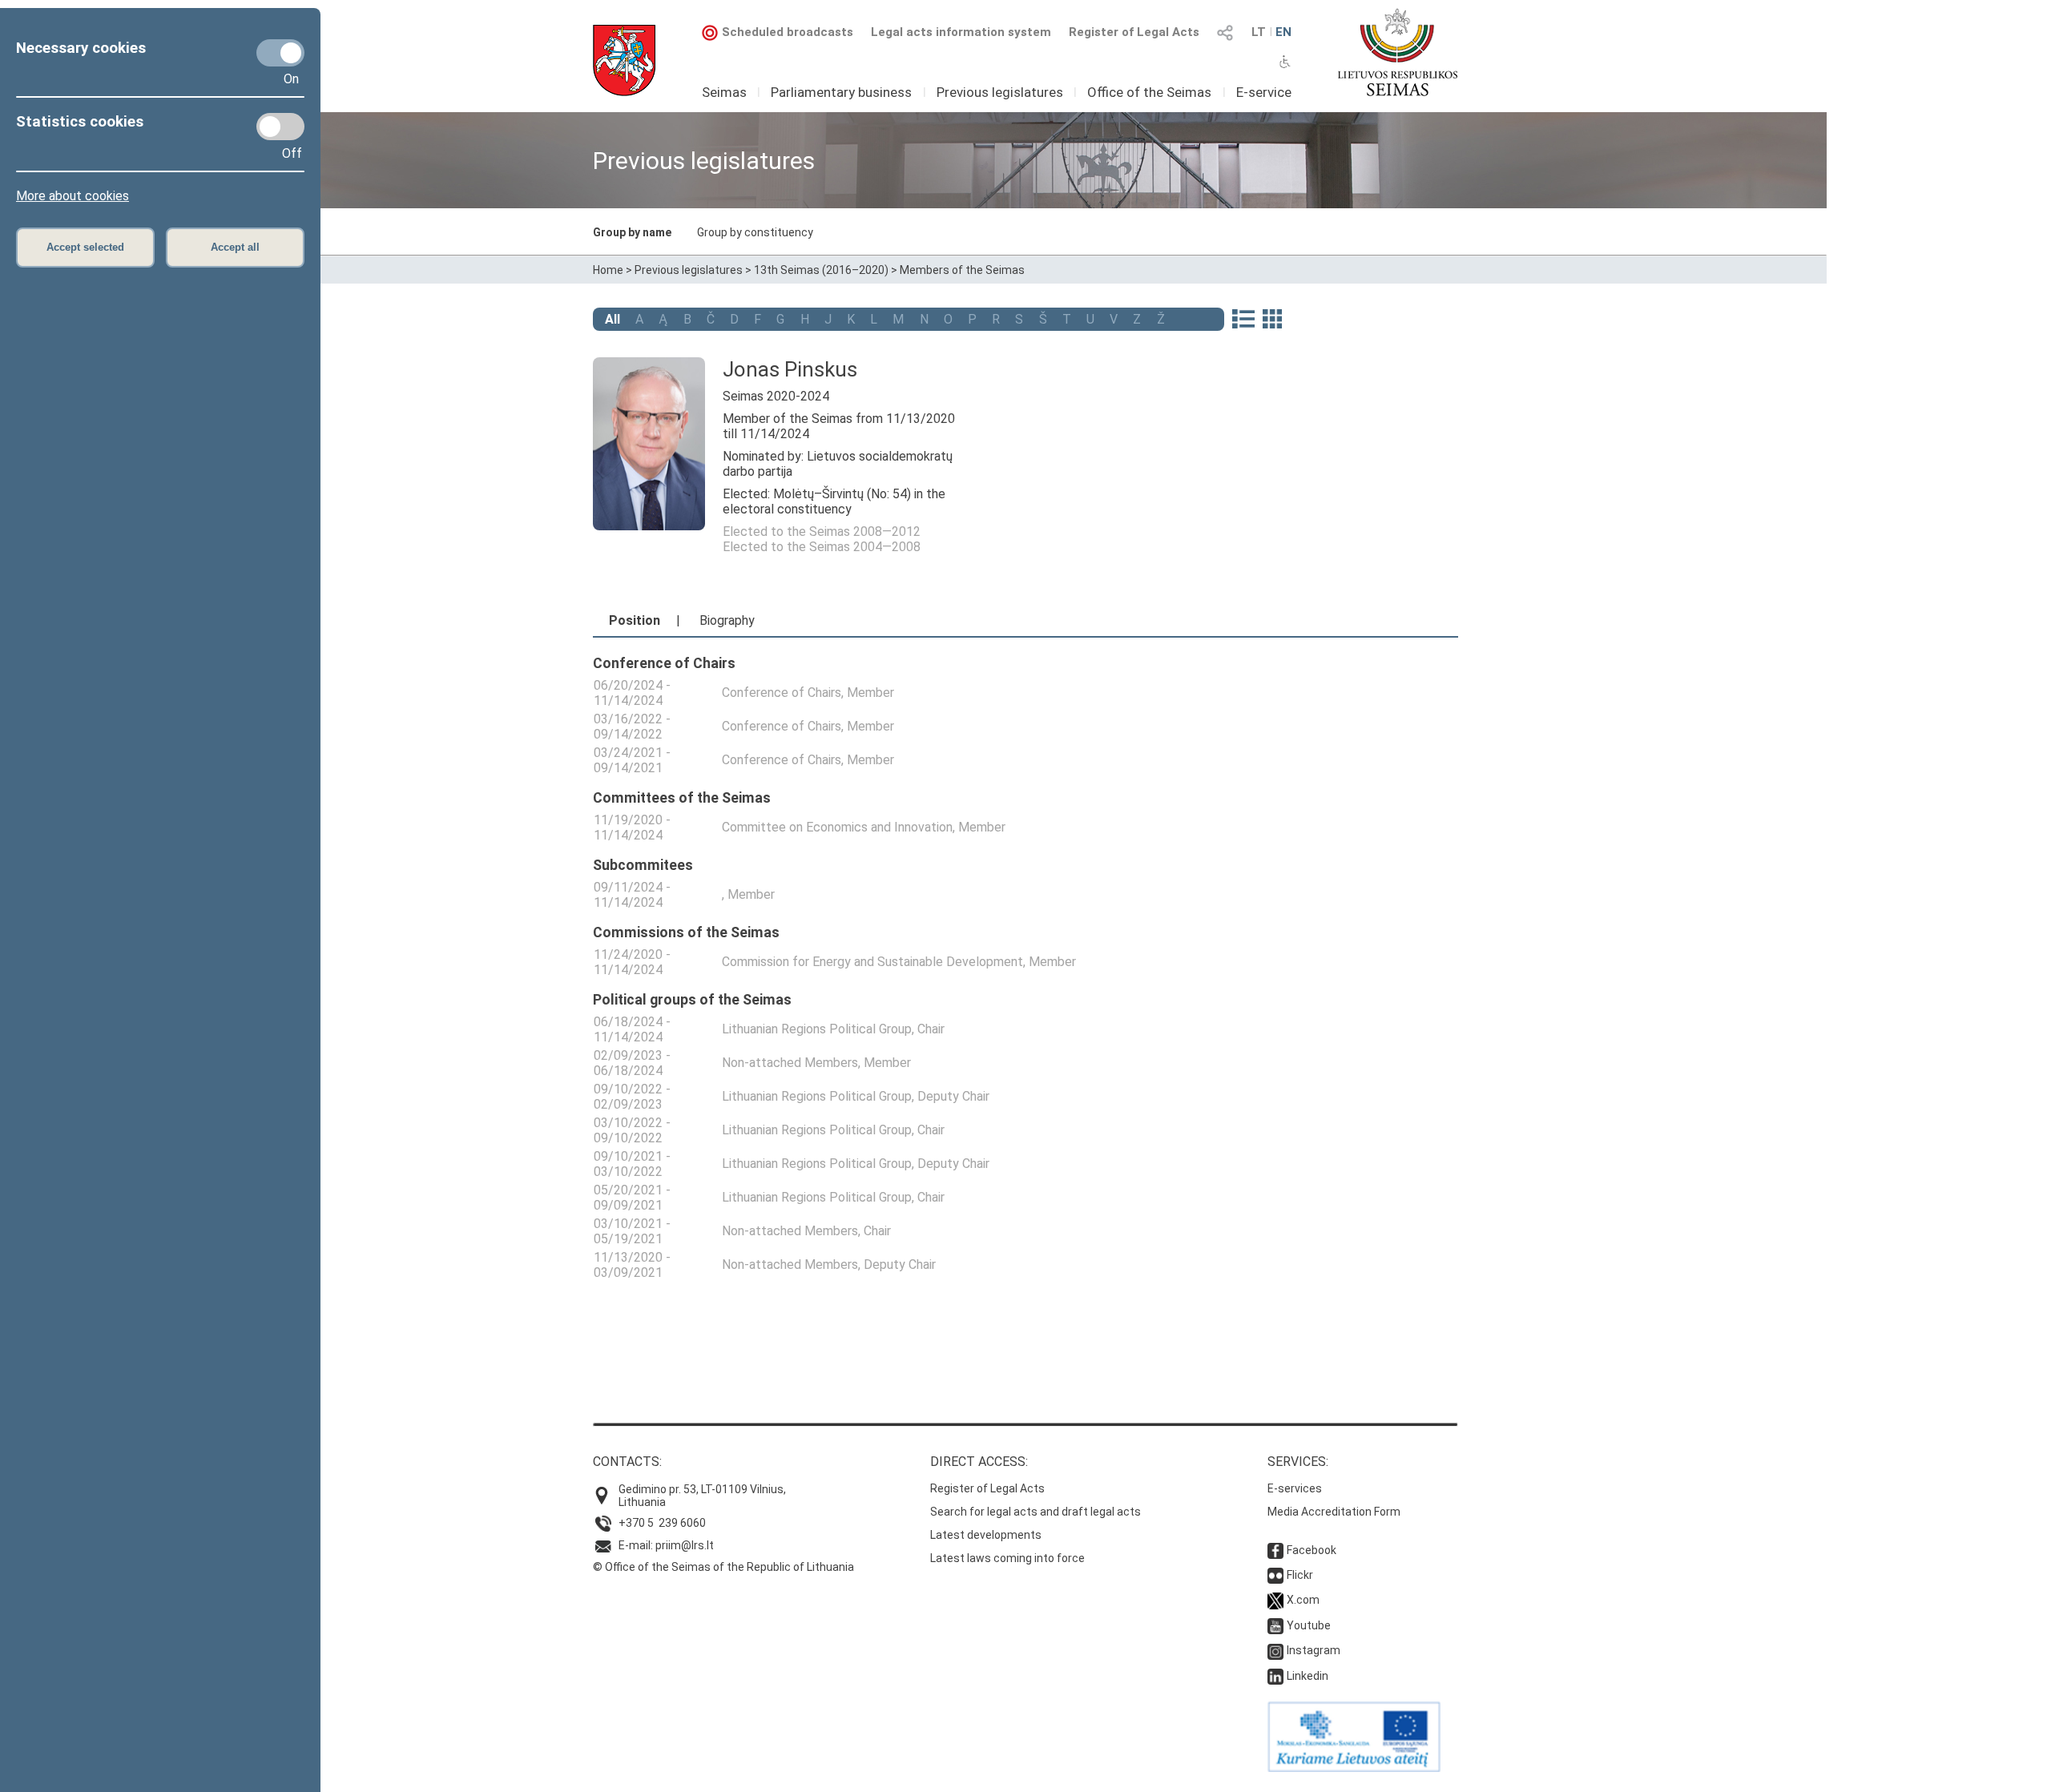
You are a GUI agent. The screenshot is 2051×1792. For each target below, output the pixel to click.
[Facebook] (1275, 1550)
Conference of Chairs (782, 693)
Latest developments (986, 1535)
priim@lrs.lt (685, 1545)
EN (1283, 32)
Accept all (235, 247)
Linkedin (1308, 1676)
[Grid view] (1272, 320)
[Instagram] (1275, 1650)
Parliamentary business (841, 92)
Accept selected (85, 247)
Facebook (1312, 1550)
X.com (1303, 1600)
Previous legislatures (1000, 92)
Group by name (632, 232)
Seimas (724, 92)
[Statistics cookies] (280, 127)
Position (635, 620)
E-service (1264, 92)
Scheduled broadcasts (788, 32)
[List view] (1243, 320)
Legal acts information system (961, 32)
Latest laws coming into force (1007, 1558)
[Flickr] (1275, 1575)
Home (608, 270)
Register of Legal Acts (1134, 32)
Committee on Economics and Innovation (837, 827)
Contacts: (627, 1462)
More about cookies (73, 196)
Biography (727, 620)
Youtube (1309, 1625)
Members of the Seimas (962, 270)
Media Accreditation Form (1334, 1512)
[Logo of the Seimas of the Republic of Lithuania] (1398, 52)
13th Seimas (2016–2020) (821, 270)
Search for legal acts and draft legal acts (1036, 1512)
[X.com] (1275, 1600)
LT (1259, 32)
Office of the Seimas (1149, 92)
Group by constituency (755, 232)
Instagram (1314, 1650)
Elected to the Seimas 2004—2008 (822, 547)
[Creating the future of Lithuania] (1354, 1768)
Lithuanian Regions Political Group (817, 1029)
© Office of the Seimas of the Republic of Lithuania (723, 1567)
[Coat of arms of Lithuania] (624, 60)
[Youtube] (1275, 1625)
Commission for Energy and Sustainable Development (872, 962)
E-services (1295, 1488)
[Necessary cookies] (280, 53)
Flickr (1300, 1575)
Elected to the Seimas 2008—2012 (822, 532)
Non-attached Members (790, 1063)
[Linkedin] (1275, 1676)
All (612, 319)
